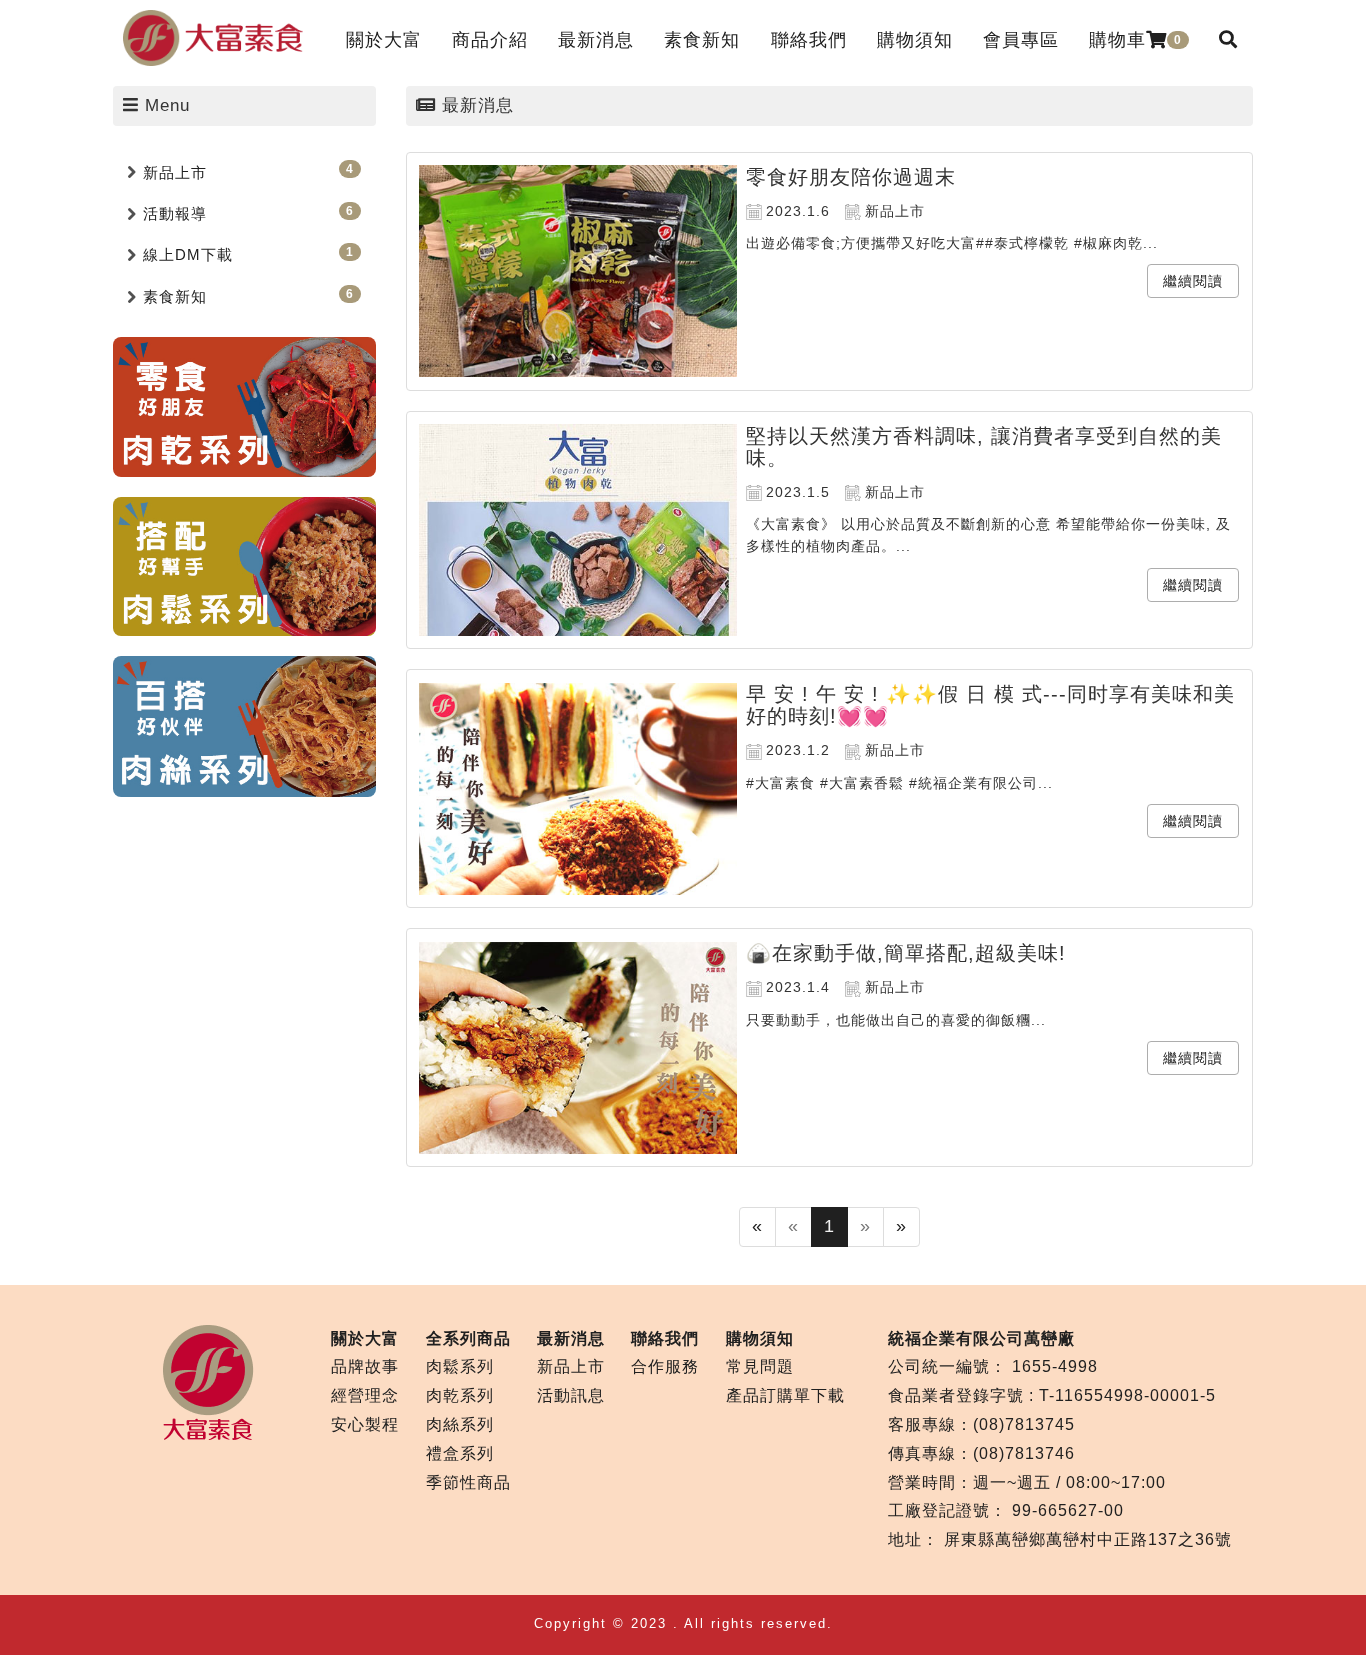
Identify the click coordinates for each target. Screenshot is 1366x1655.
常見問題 (760, 1366)
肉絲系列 (460, 1424)
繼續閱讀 (1193, 281)
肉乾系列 (460, 1395)
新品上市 (175, 172)
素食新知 (175, 296)
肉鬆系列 (460, 1366)
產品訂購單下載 (785, 1395)
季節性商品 (468, 1482)
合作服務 (665, 1366)
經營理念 (365, 1395)
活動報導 (175, 213)
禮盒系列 (460, 1453)
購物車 (1135, 40)
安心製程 (365, 1424)
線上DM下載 (188, 254)
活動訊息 (571, 1395)
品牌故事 (365, 1366)
